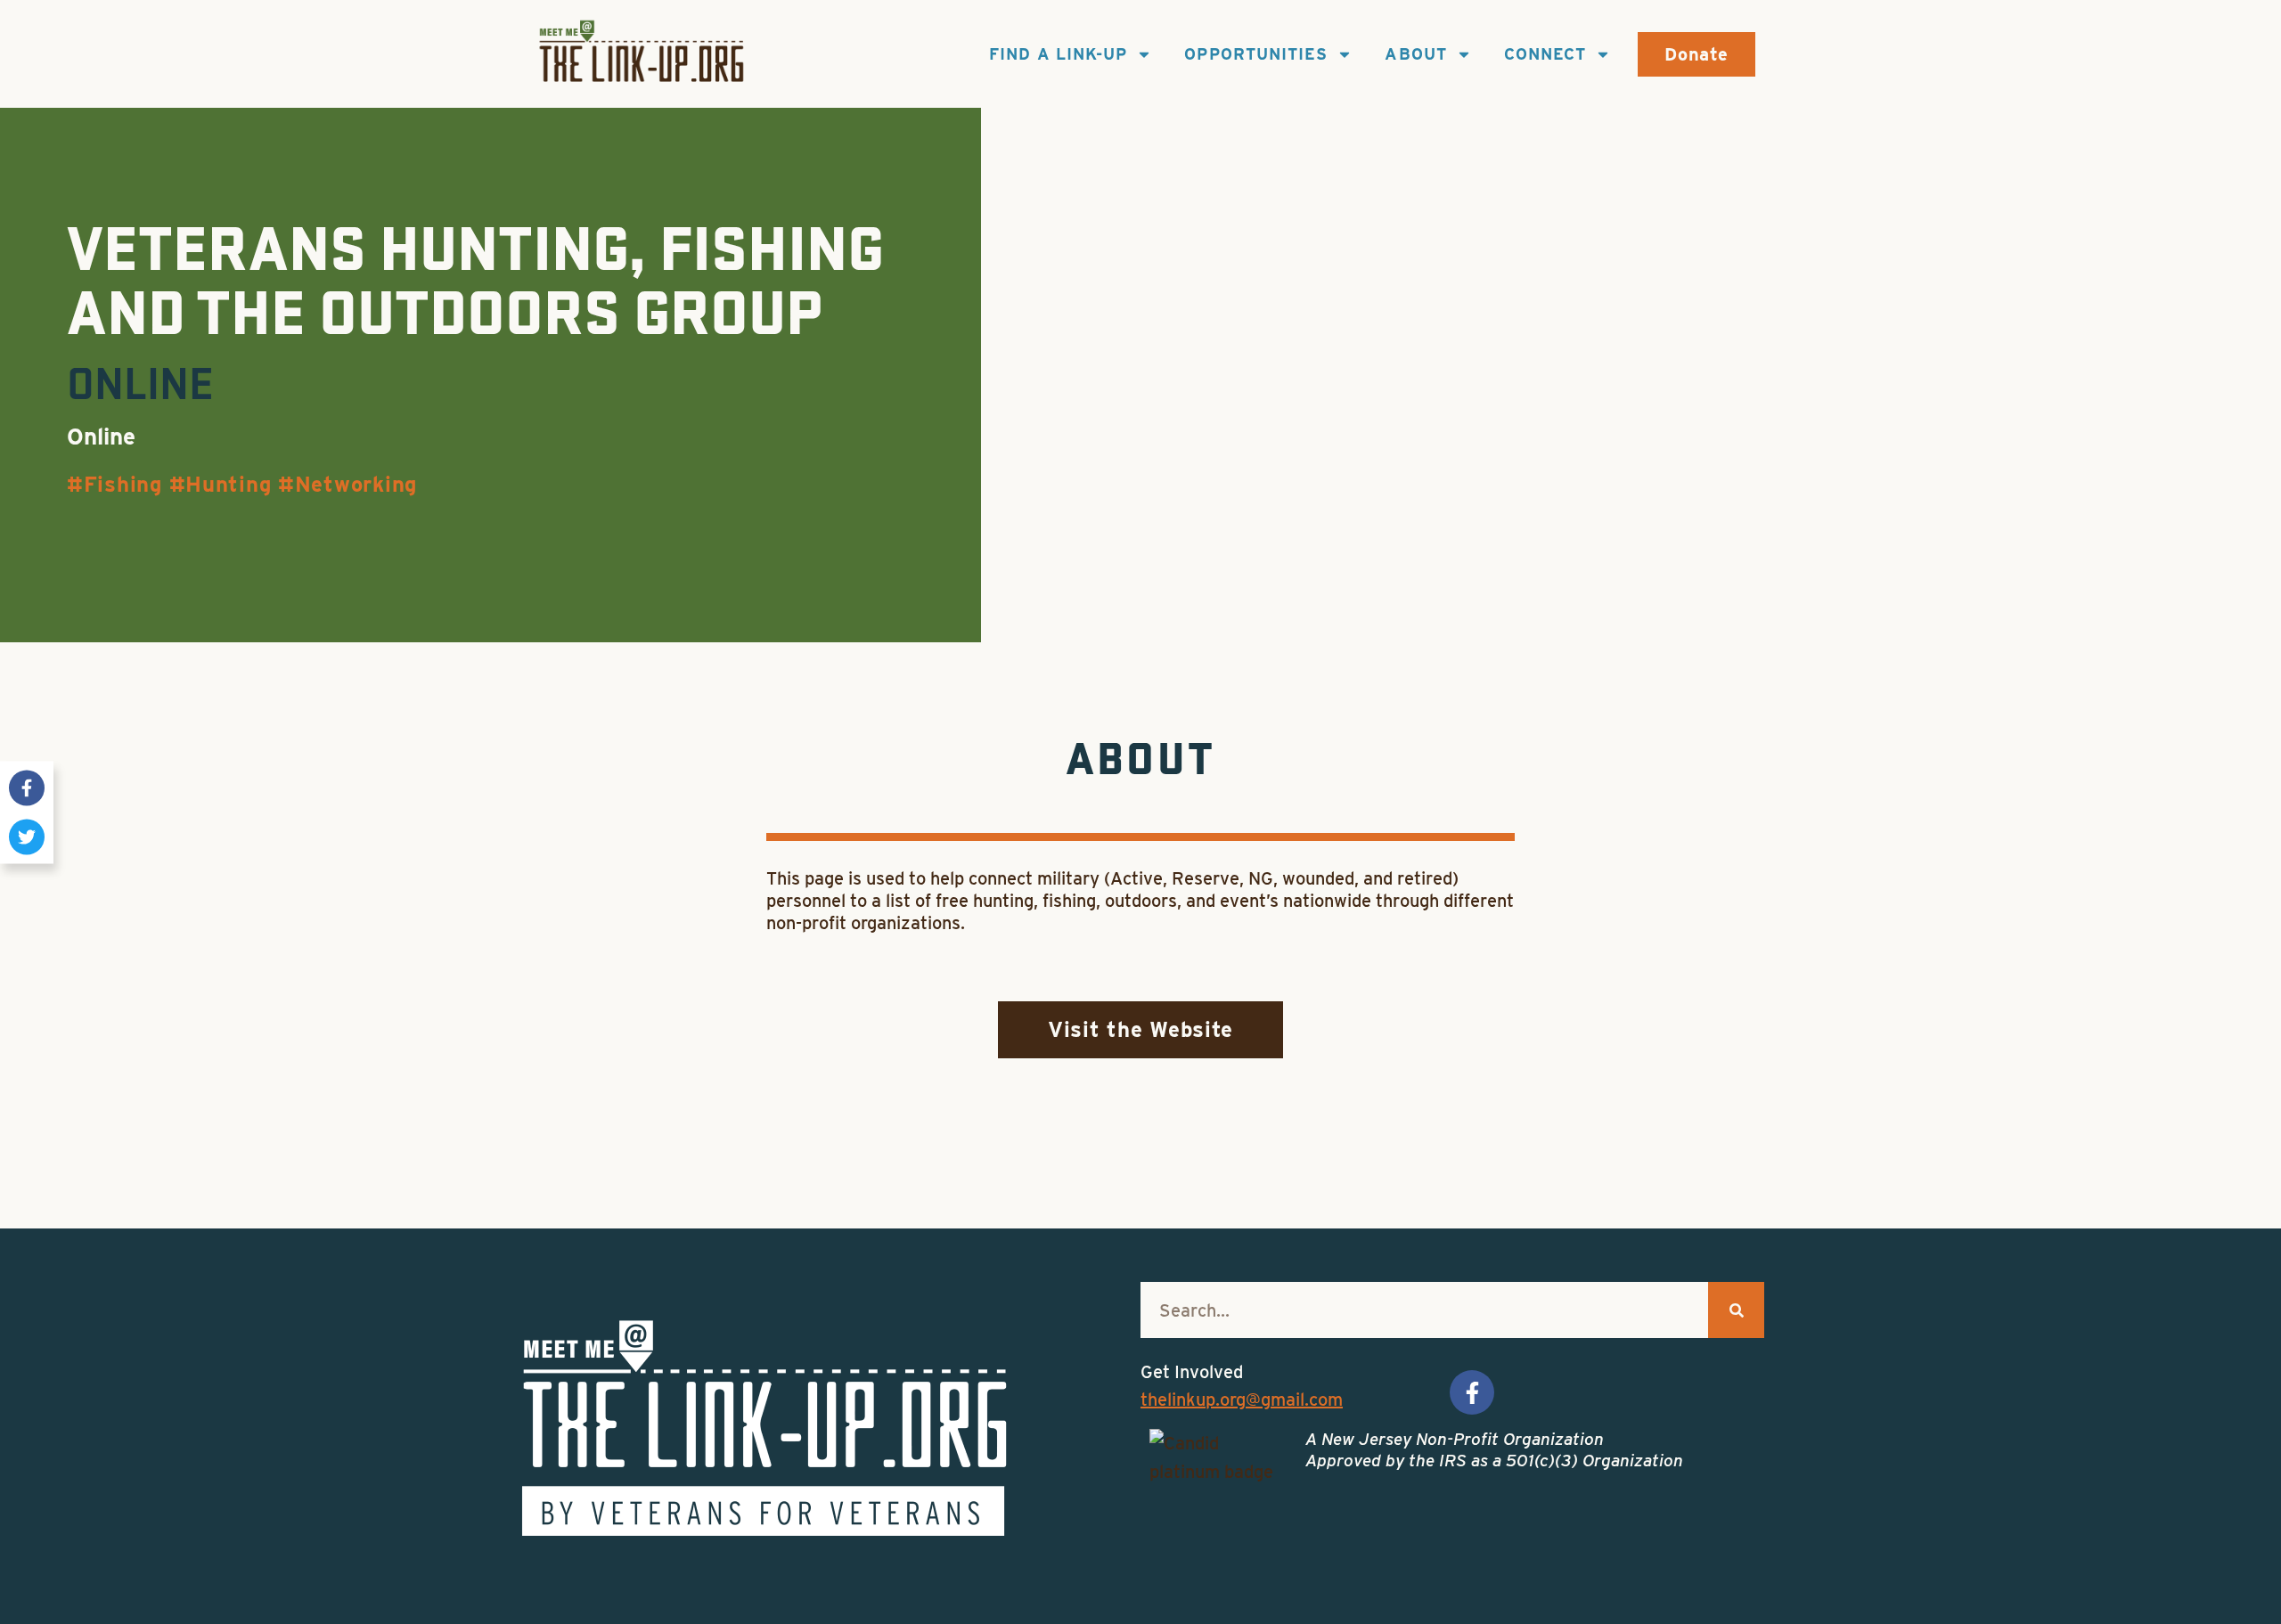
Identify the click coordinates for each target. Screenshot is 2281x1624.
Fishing (123, 484)
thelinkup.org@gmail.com (1242, 1400)
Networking (356, 484)
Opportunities (1256, 54)
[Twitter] (27, 836)
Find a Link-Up (1058, 54)
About (1415, 54)
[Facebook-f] (27, 788)
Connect (1545, 54)
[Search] (1736, 1310)
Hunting (228, 484)
